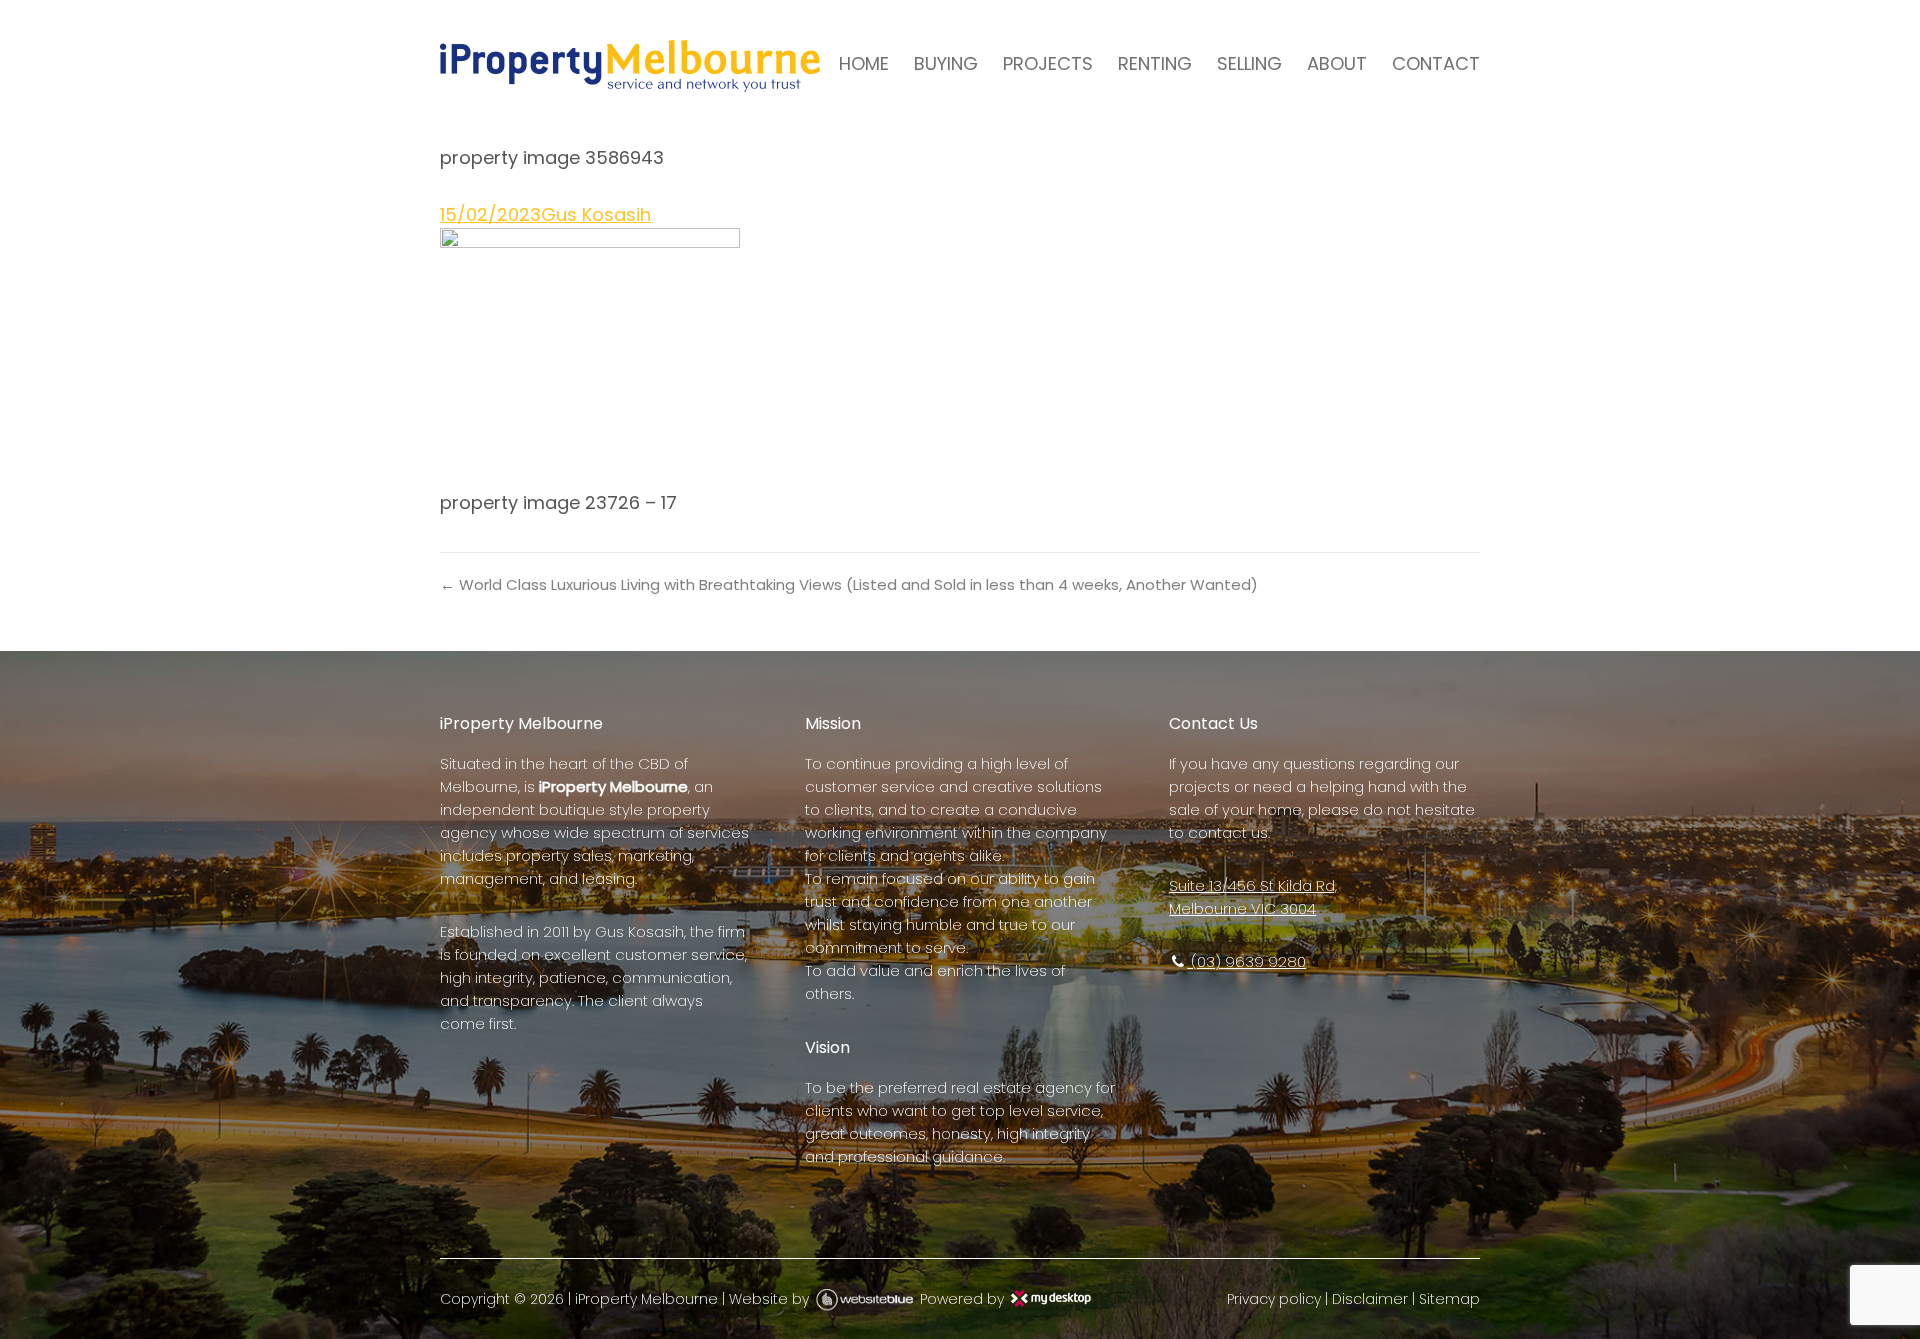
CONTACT (1436, 63)
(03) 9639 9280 (1246, 961)
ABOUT (1337, 63)
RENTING (1155, 63)
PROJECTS (1048, 63)
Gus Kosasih (596, 214)
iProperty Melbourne (646, 1299)
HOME (864, 63)
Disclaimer (1370, 1299)
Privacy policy (1274, 1299)
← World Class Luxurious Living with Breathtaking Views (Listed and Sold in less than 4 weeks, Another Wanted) (849, 584)
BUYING (946, 63)
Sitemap (1449, 1299)
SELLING (1249, 63)
